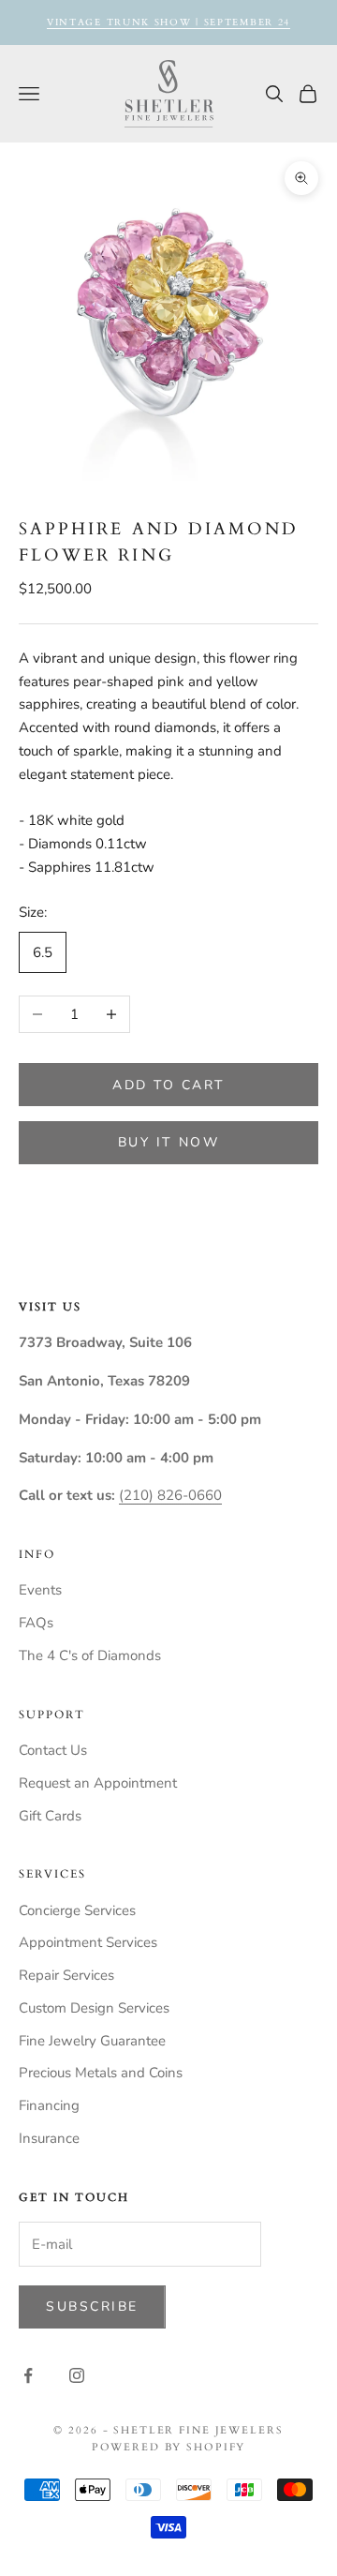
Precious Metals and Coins (101, 2073)
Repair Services (66, 1975)
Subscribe (92, 2306)
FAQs (36, 1623)
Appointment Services (88, 1942)
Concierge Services (77, 1910)
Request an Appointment (98, 1783)
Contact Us (53, 1750)
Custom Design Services (94, 2008)
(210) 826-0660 (170, 1495)
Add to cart (168, 1085)
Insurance (49, 2138)
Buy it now (168, 1142)
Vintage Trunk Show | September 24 (168, 22)
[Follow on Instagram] (77, 2375)
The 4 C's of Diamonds (90, 1655)
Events (40, 1590)
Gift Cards (50, 1816)
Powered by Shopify (169, 2447)
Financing (49, 2105)
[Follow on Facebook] (28, 2375)
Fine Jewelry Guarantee (92, 2041)
